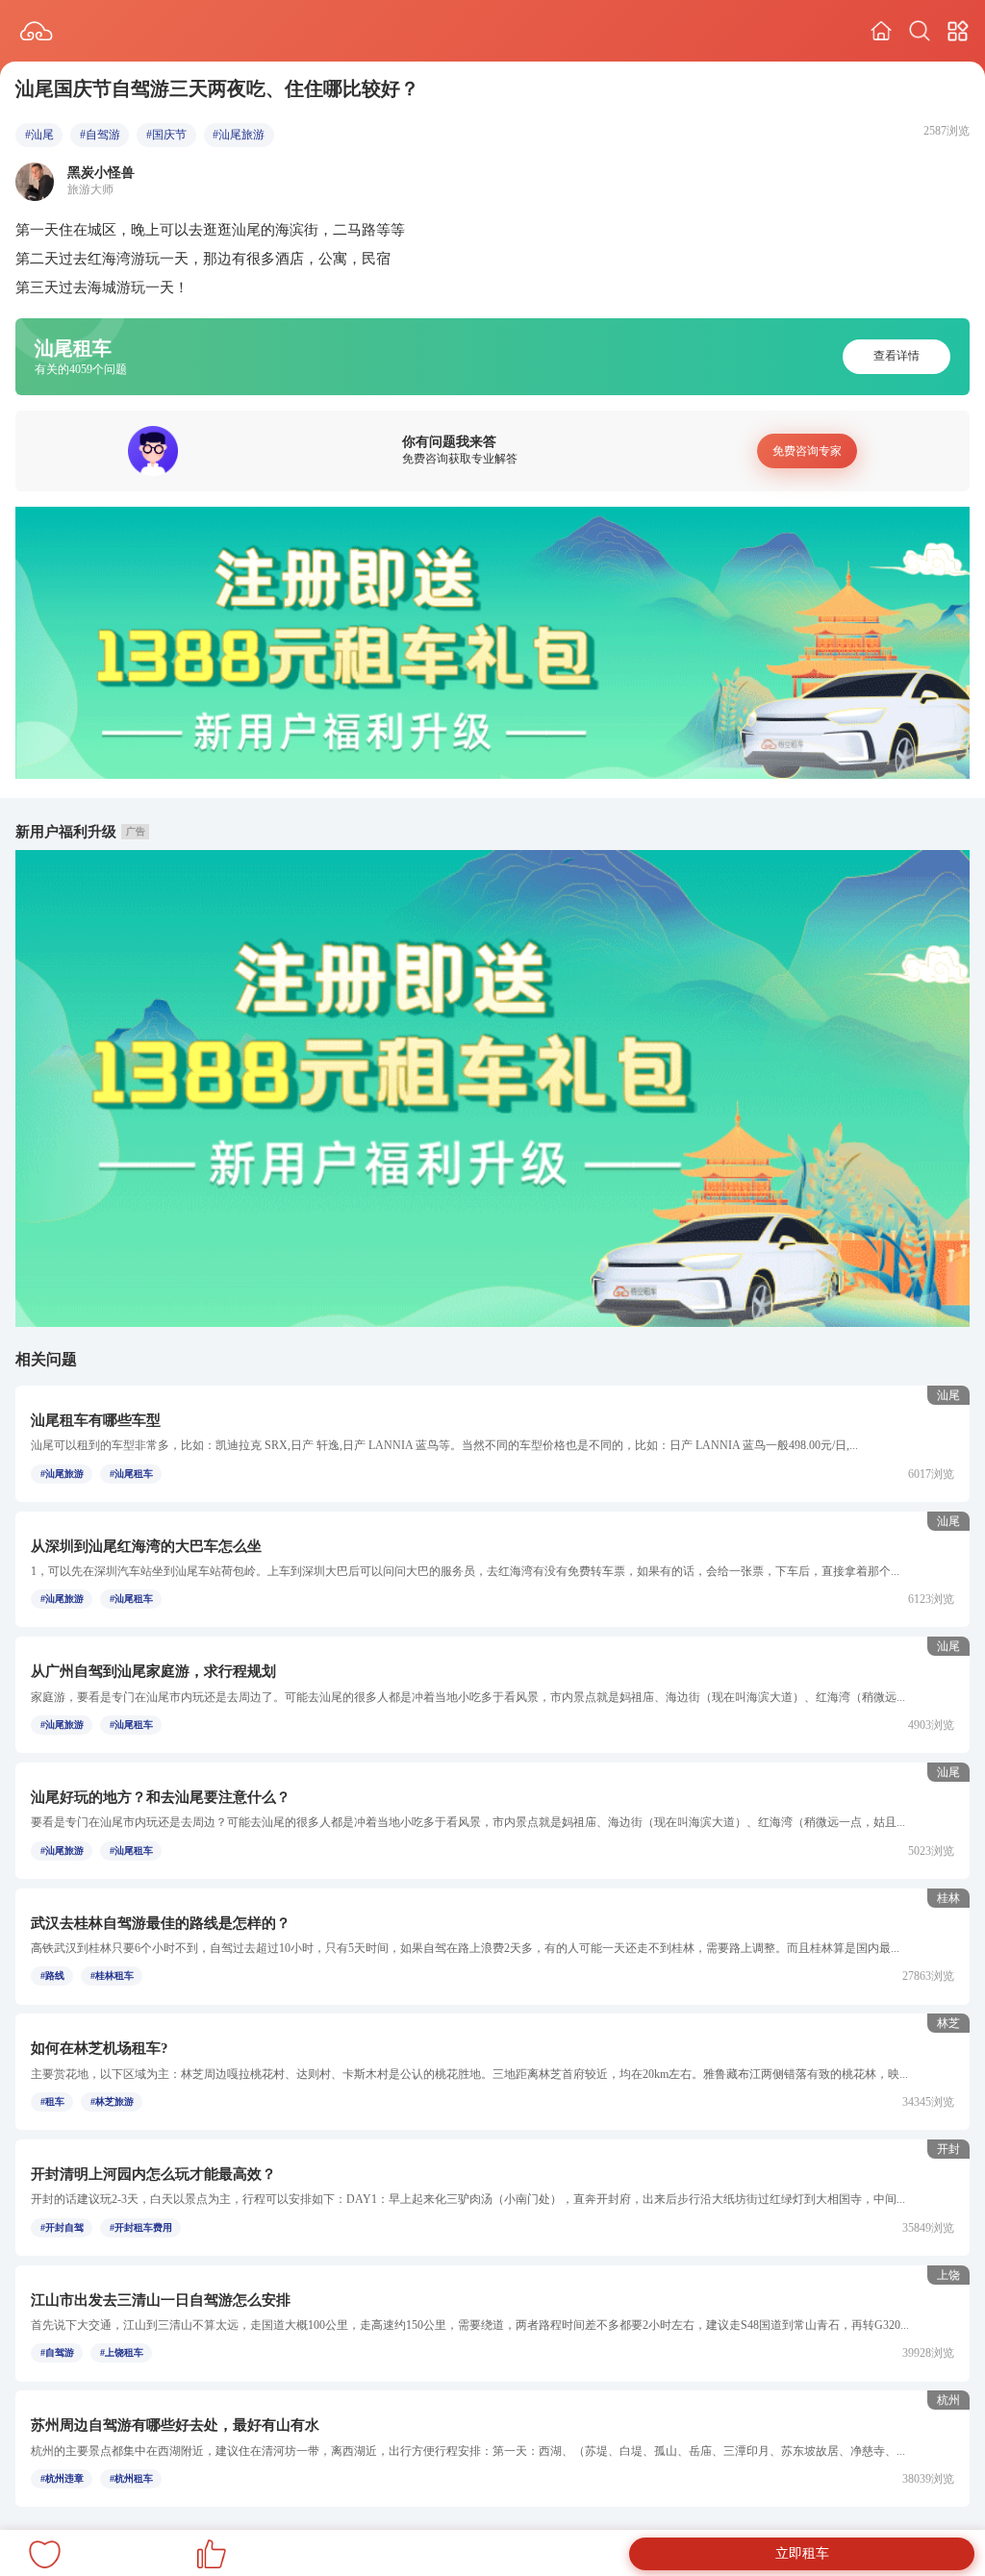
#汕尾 (39, 135)
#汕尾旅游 (239, 135)
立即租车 (802, 2553)
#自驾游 (100, 135)
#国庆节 (166, 135)
